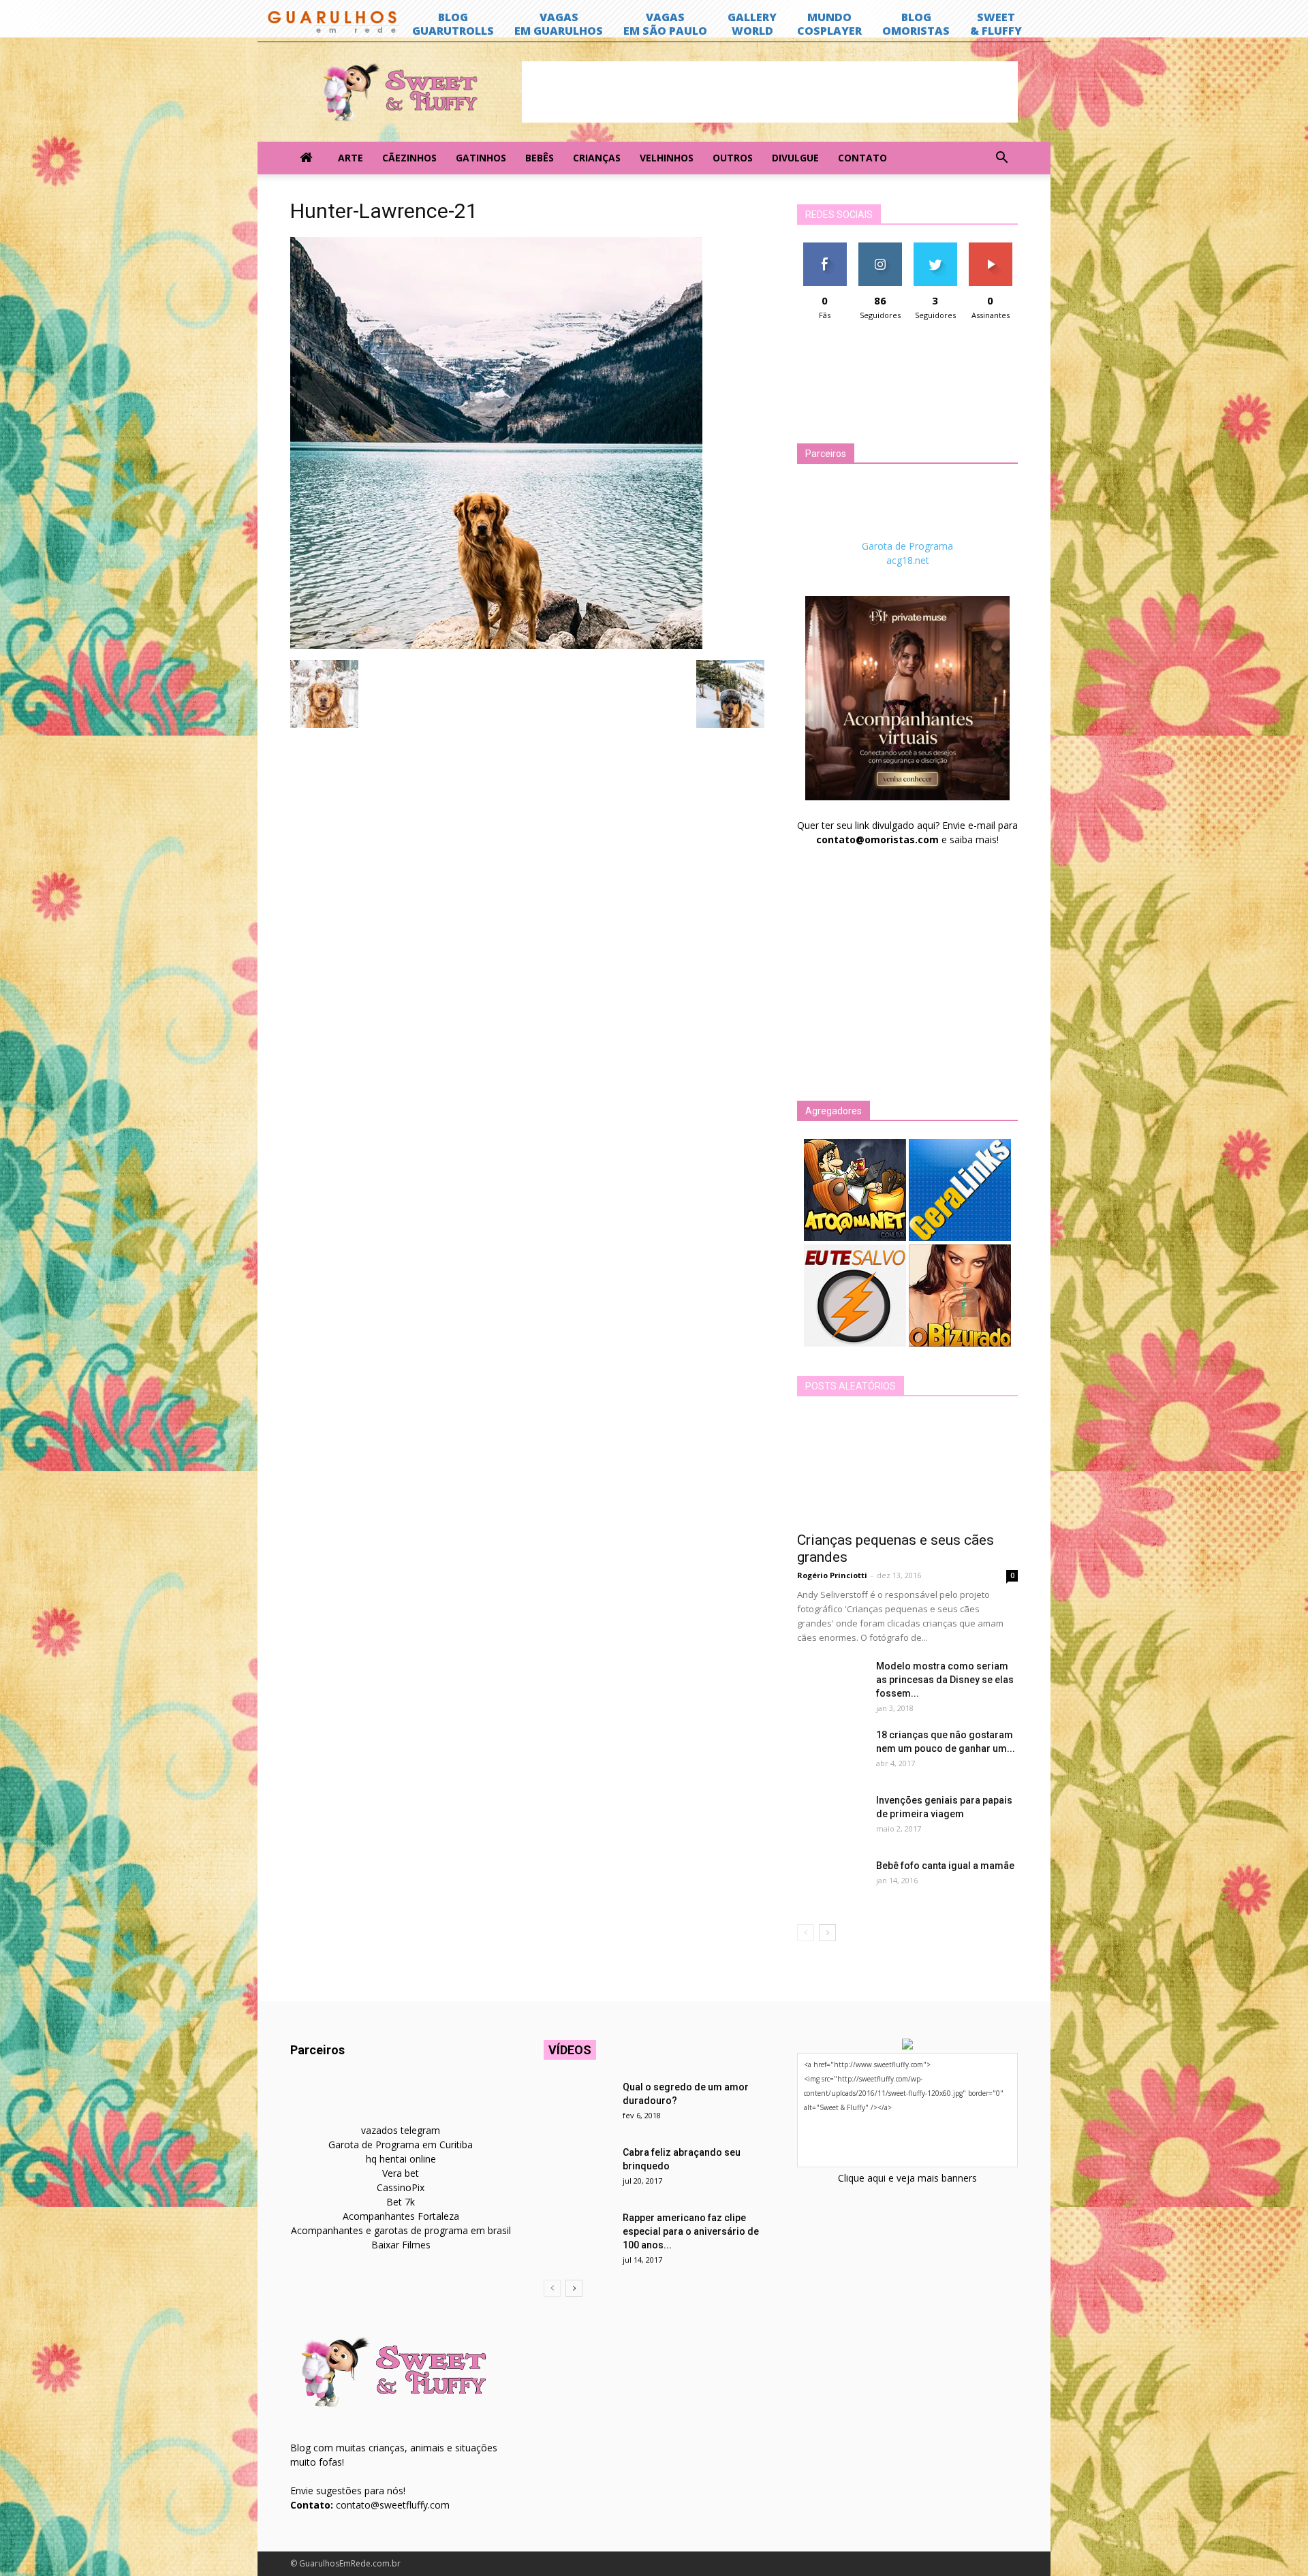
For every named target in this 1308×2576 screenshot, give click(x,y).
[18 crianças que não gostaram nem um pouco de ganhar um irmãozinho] (831, 1752)
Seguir (880, 248)
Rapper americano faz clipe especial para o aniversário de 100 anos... (691, 2231)
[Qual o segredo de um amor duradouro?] (578, 2104)
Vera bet (401, 2173)
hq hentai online (401, 2159)
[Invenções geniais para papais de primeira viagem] (831, 1817)
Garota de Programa (907, 546)
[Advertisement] (770, 92)
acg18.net (908, 560)
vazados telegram (401, 2130)
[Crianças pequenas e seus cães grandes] (907, 1468)
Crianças (597, 158)
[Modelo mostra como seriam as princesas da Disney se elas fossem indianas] (831, 1683)
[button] (1001, 158)
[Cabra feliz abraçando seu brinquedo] (578, 2169)
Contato (862, 158)
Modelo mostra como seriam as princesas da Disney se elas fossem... (945, 1680)
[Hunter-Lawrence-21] (496, 646)
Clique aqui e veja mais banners (907, 2178)
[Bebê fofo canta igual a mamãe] (831, 1883)
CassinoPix (401, 2187)
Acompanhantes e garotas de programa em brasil (401, 2230)
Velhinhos (667, 158)
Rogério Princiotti (832, 1575)
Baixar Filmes (401, 2245)
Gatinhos (481, 158)
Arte (351, 158)
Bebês (540, 158)
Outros (733, 158)
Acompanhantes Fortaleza (401, 2216)
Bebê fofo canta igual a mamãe (945, 1866)
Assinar (990, 248)
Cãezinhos (409, 158)
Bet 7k (401, 2202)
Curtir (825, 248)
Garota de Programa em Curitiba (401, 2145)
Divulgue (795, 158)
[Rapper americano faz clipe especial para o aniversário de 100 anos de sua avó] (578, 2235)
